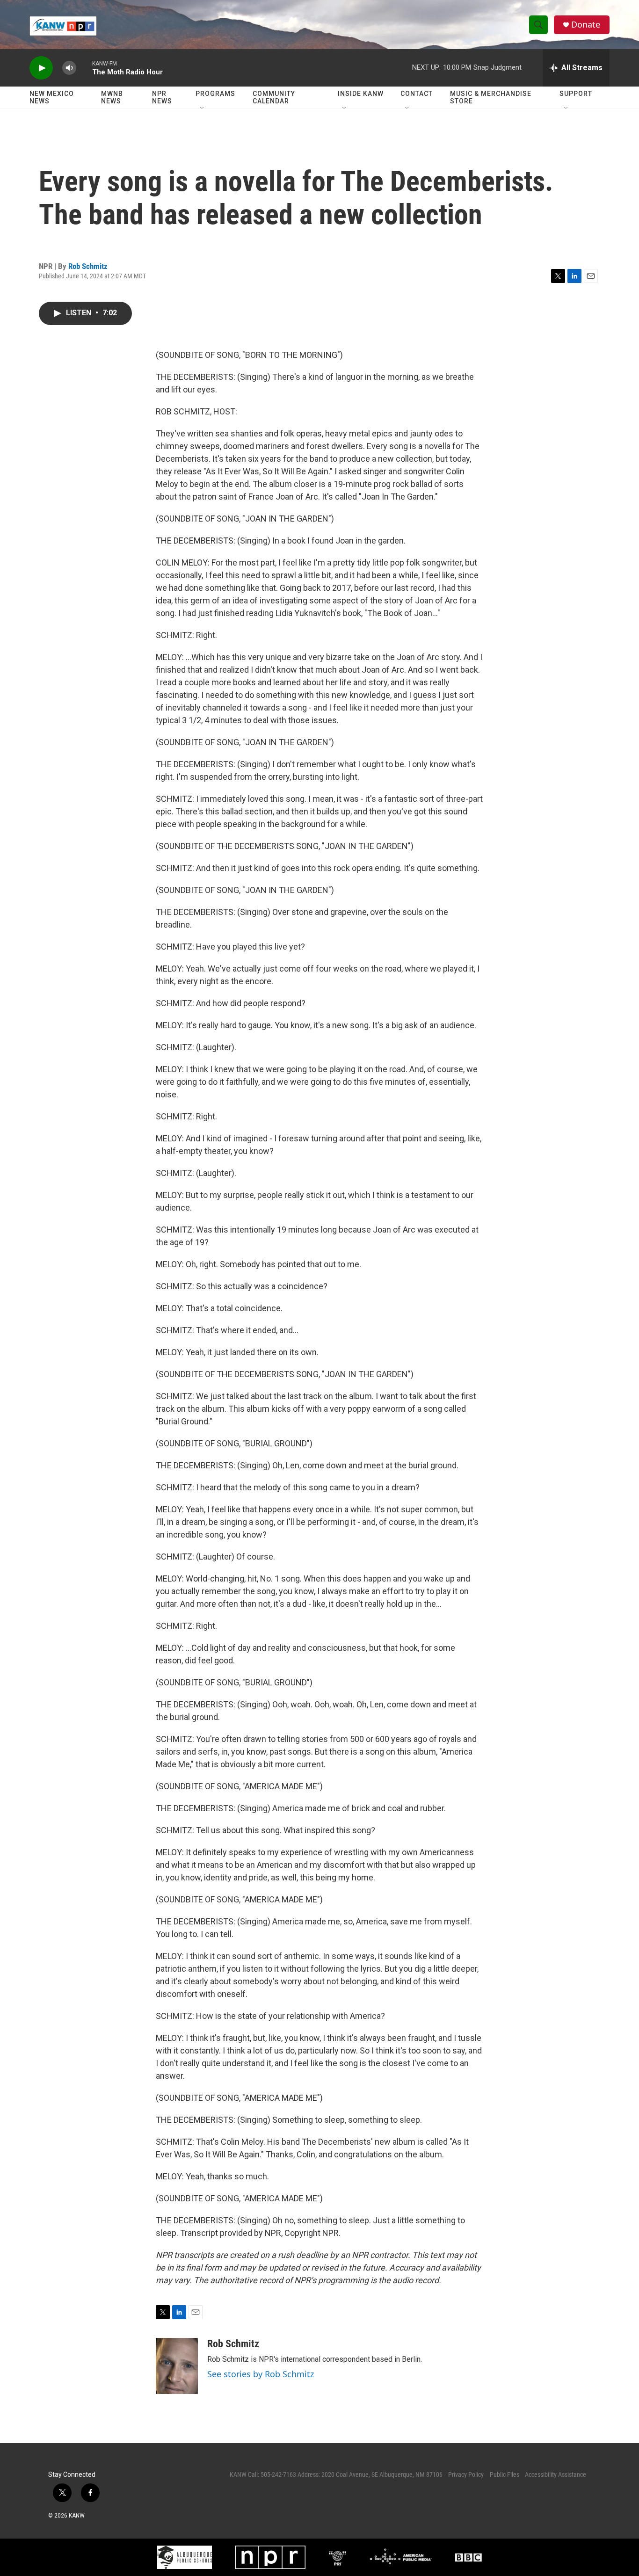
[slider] (84, 68)
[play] (41, 68)
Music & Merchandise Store (491, 97)
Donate (586, 25)
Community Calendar (274, 97)
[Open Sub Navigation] (203, 109)
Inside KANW (361, 94)
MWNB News (112, 97)
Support (576, 94)
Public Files (505, 2474)
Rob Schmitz (88, 266)
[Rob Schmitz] (177, 2366)
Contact (417, 94)
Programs (215, 94)
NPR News (162, 97)
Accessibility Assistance (555, 2474)
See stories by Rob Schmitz (261, 2374)
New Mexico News (52, 97)
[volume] (69, 68)
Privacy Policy (466, 2474)
